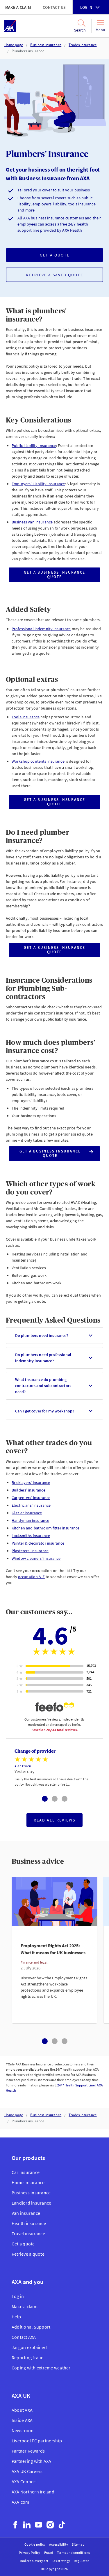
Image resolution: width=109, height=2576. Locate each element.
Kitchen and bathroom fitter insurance (45, 1528)
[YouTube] (39, 2525)
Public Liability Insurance (34, 446)
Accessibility (59, 2544)
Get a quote (55, 255)
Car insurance (26, 2172)
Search (80, 30)
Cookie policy (35, 2544)
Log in (86, 7)
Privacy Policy (30, 2553)
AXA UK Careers (27, 2471)
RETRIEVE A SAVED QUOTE (54, 275)
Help (16, 2317)
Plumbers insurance (28, 51)
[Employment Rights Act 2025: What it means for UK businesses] (54, 1975)
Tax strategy (61, 2561)
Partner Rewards (28, 2451)
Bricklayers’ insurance (31, 1482)
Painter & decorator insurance (38, 1543)
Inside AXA (22, 2420)
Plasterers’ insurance (30, 1551)
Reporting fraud (28, 2357)
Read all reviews (54, 1820)
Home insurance (28, 2182)
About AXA (22, 2410)
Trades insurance (83, 45)
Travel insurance (28, 2233)
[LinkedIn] (27, 2525)
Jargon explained (29, 2347)
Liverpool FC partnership (37, 2441)
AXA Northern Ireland (33, 2492)
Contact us (54, 7)
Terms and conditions (74, 2553)
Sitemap (78, 2544)
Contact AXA (24, 2337)
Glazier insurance (27, 1513)
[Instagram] (50, 2525)
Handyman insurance (31, 1520)
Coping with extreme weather (41, 2368)
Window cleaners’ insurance (36, 1558)
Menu (100, 30)
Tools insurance (26, 717)
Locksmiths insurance (31, 1536)
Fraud (49, 2553)
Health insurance (29, 2223)
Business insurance (46, 45)
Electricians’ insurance (31, 1505)
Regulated (82, 2561)
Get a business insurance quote (54, 576)
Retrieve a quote (28, 2254)
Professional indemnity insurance (41, 629)
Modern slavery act (34, 2561)
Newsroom (23, 2430)
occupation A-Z (31, 1577)
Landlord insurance (31, 2203)
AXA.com (20, 2502)
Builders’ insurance (28, 1490)
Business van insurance (32, 522)
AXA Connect (24, 2481)
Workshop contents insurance (38, 761)
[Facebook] (15, 2525)
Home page (14, 45)
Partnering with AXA (32, 2461)
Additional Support (31, 2327)
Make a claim (18, 7)
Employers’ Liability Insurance (38, 484)
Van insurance (26, 2213)
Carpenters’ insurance (31, 1498)
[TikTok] (62, 2525)
